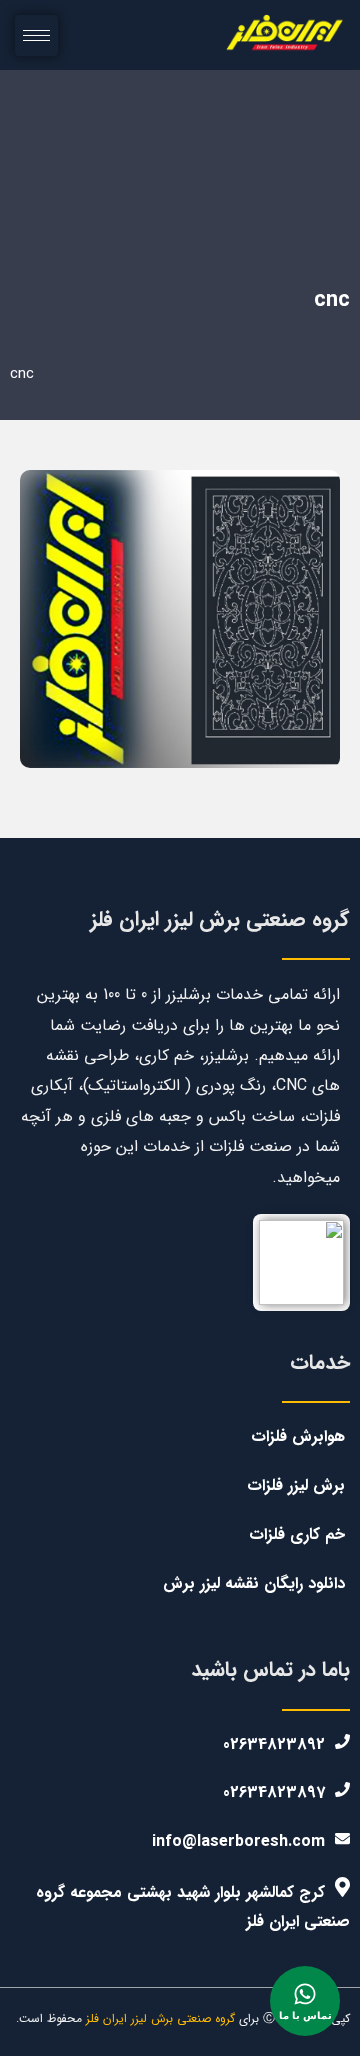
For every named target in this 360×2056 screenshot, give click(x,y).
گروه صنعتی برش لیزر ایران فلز (162, 2018)
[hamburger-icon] (36, 35)
